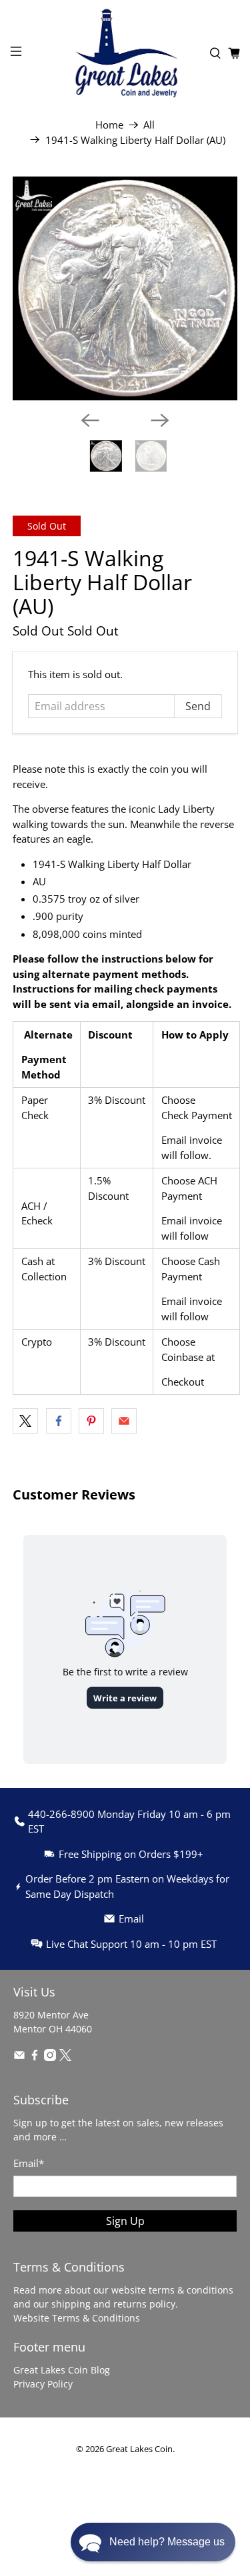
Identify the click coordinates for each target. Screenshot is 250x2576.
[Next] (160, 420)
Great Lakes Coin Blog (62, 2370)
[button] (153, 2542)
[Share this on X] (25, 1421)
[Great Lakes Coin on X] (65, 2057)
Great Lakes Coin (139, 2449)
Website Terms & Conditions (77, 2318)
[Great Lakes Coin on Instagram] (50, 2057)
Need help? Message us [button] (167, 2542)
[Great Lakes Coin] (125, 53)
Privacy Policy (43, 2384)
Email (29, 2163)
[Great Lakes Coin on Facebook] (35, 2057)
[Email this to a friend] (124, 1421)
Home (109, 125)
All (149, 125)
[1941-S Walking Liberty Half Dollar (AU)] (125, 288)
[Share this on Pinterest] (91, 1421)
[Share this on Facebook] (59, 1421)
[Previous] (90, 420)
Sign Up (125, 2221)
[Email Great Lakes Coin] (19, 2057)
